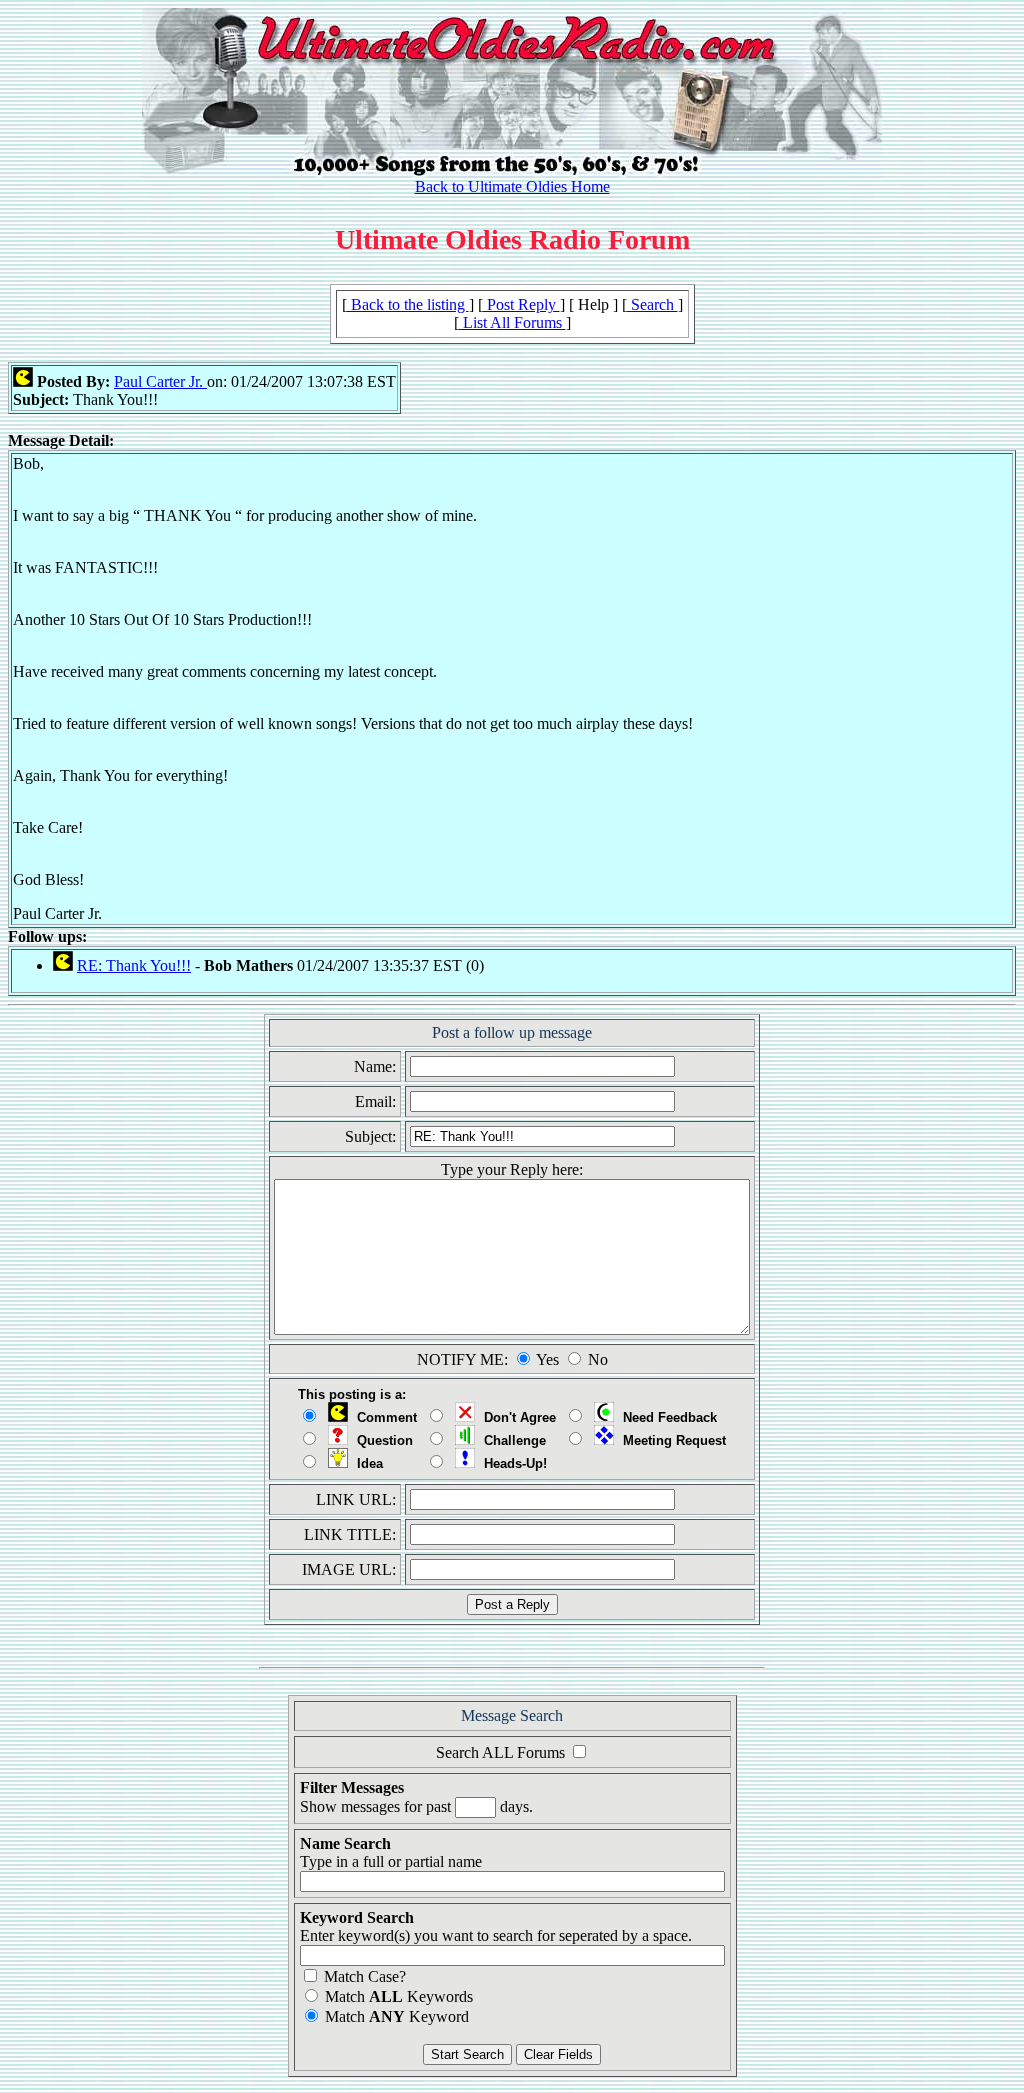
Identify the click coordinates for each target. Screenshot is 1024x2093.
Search (652, 304)
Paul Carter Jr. (160, 381)
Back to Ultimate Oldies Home (512, 186)
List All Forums (512, 322)
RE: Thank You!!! (134, 965)
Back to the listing (408, 304)
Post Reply (521, 304)
